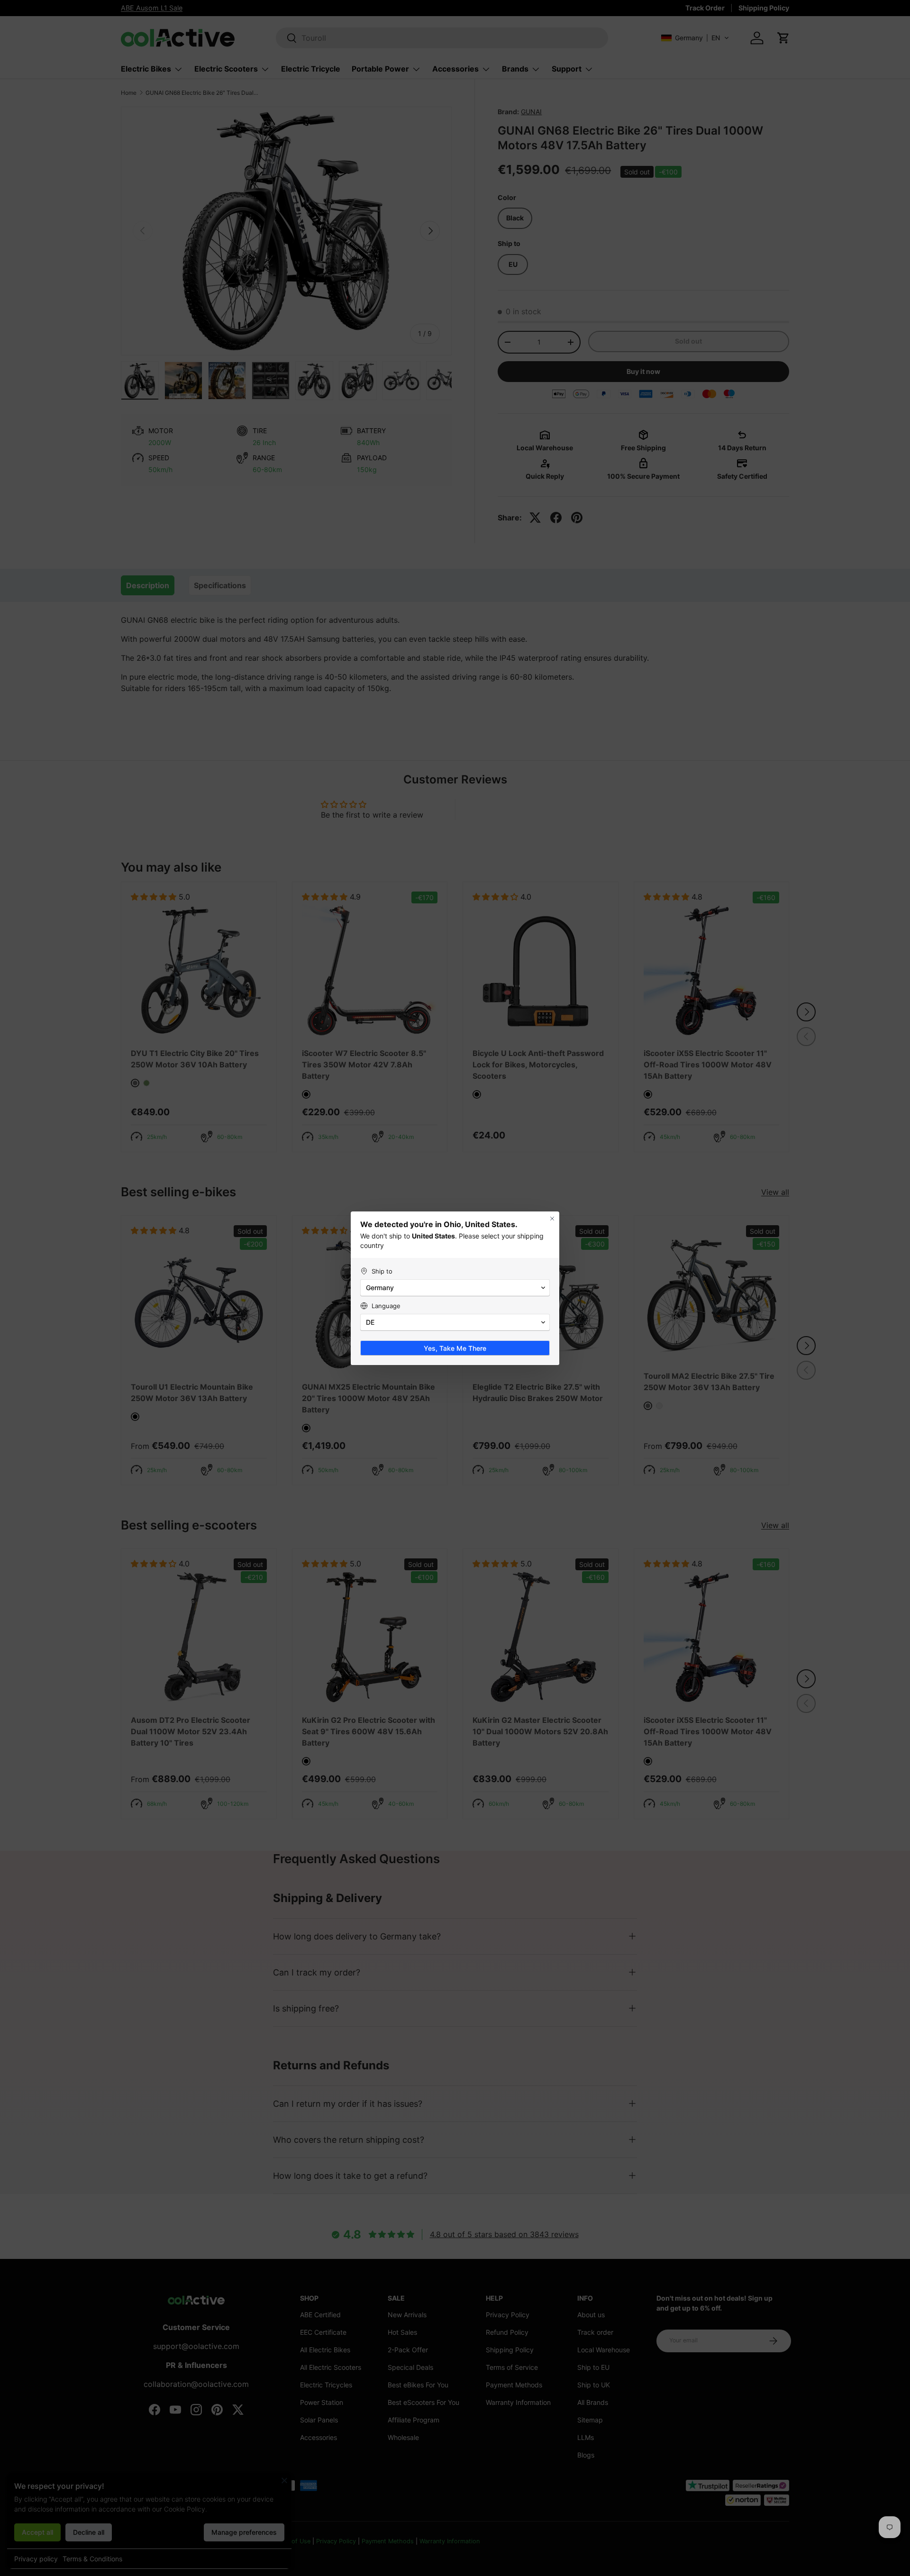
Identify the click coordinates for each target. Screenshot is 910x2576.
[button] (455, 1288)
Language (386, 1306)
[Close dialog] (552, 1219)
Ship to (382, 1271)
